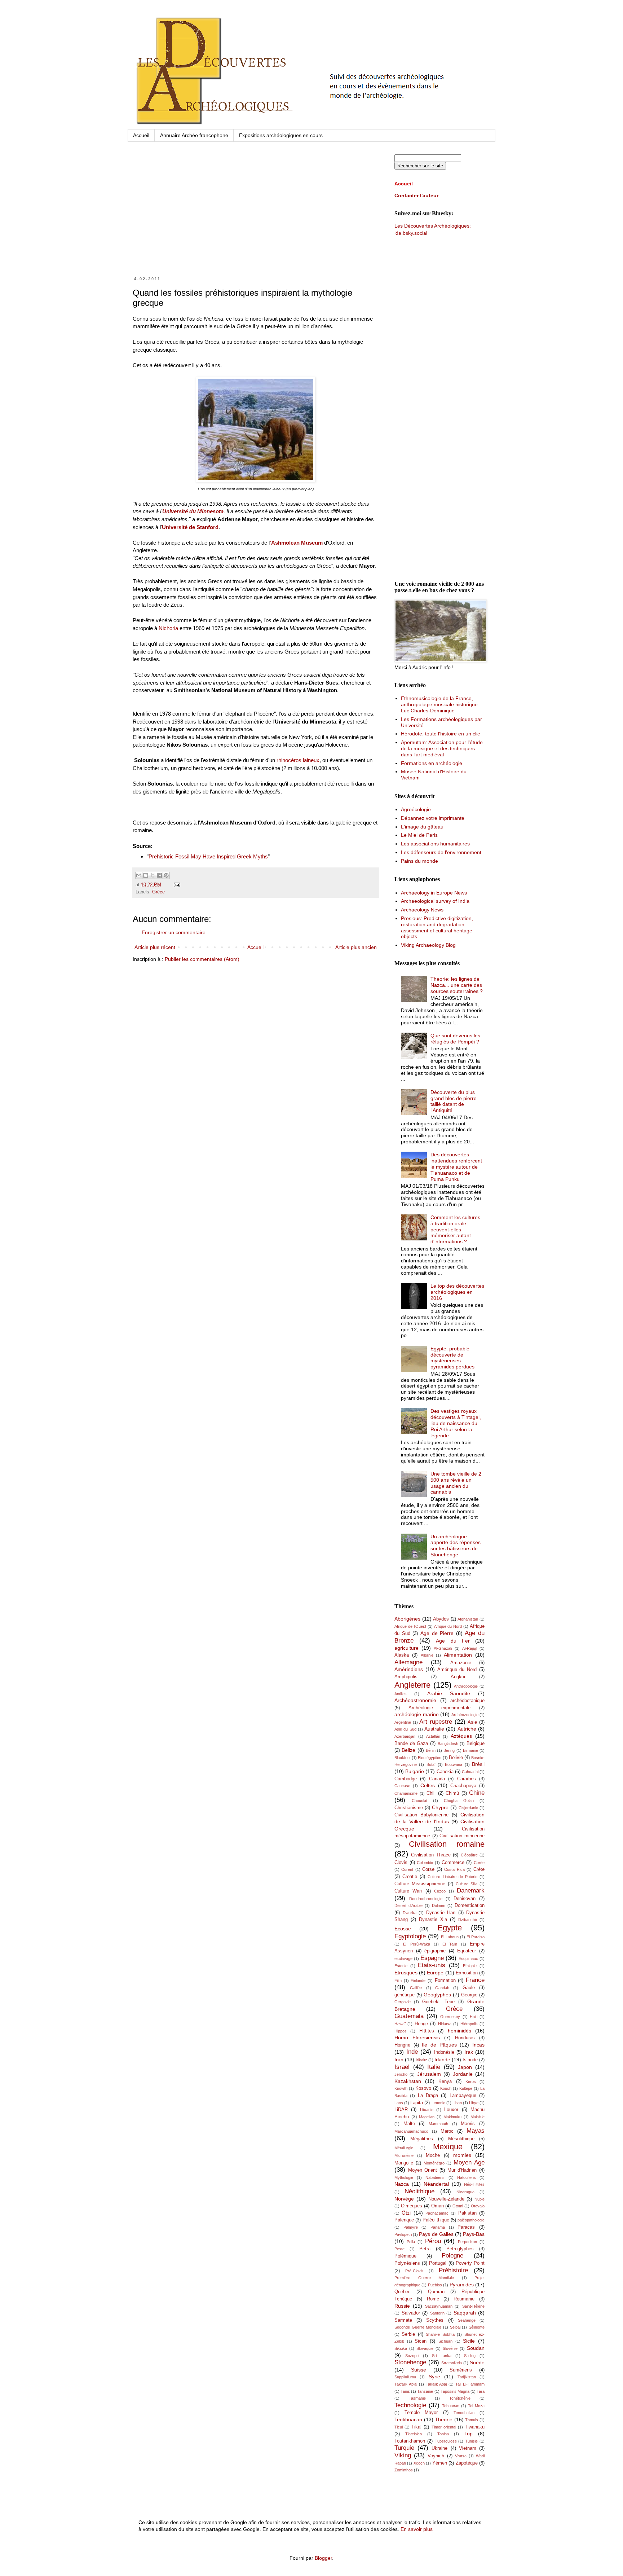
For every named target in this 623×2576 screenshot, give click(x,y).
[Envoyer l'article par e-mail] (176, 885)
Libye (474, 2103)
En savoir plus (417, 2529)
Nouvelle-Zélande (446, 2199)
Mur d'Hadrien (462, 2170)
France (475, 1980)
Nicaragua (465, 2192)
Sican (421, 2341)
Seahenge (467, 2320)
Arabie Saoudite (449, 1693)
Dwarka (410, 1913)
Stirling (470, 2356)
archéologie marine (417, 1714)
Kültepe (466, 2088)
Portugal (438, 2263)
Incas (478, 2045)
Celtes (428, 1785)
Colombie (425, 1863)
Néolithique (419, 2191)
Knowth (401, 2088)
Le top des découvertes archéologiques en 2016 (457, 1292)
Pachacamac (437, 2213)
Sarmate (403, 2320)
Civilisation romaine (447, 1844)
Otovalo (478, 2206)
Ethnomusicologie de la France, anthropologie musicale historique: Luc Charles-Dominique (440, 704)
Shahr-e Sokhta (440, 2334)
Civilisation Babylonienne (421, 1815)
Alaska (402, 1655)
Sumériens (461, 2370)
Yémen (440, 2463)
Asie (472, 1722)
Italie (434, 2067)
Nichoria (168, 628)
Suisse (419, 2370)
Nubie (480, 2199)
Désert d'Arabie (408, 1905)
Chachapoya (463, 1786)
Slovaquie (425, 2348)
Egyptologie (410, 1936)
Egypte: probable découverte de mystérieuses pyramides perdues (452, 1358)
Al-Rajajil (470, 1648)
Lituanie (427, 2110)
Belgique (476, 1744)
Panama (438, 2227)
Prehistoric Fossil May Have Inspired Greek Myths (208, 856)
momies (462, 2155)
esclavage (403, 1959)
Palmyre (411, 2227)
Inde (412, 2052)
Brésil (478, 1764)
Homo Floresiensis (417, 2037)
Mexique (448, 2147)
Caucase (402, 1786)
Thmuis (472, 2420)
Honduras (465, 2038)
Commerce (453, 1863)
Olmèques (412, 2206)
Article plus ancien (356, 947)
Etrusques (406, 1973)
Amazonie (461, 1663)
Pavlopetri (403, 2234)
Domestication (470, 1905)
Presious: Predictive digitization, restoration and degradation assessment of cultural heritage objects (437, 927)
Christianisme (409, 1808)
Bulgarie (415, 1771)
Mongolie (404, 2163)
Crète (479, 1869)
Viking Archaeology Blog (428, 945)
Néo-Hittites (474, 2184)
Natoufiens (467, 2177)
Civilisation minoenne (462, 1836)
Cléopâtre (469, 1855)
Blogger (323, 2558)
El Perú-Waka (416, 1944)
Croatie (410, 1877)
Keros (471, 2082)
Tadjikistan (467, 2377)
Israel (402, 2067)
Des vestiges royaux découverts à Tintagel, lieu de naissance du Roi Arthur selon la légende (456, 1423)
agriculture (407, 1648)
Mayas (476, 2131)
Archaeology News (422, 910)
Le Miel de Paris (419, 835)
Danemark (471, 1891)
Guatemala (409, 2016)
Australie (434, 1729)
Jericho (401, 2074)
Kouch (446, 2088)
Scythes (435, 2320)
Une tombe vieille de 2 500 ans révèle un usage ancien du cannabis (456, 1483)
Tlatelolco (414, 2434)
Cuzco (440, 1891)
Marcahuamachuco (411, 2131)
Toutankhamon (410, 2441)
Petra (425, 2249)
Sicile (469, 2341)
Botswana (454, 1764)
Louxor (451, 2110)
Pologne (452, 2256)
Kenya (445, 2082)
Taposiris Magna (455, 2391)
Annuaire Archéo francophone (194, 135)
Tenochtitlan (464, 2413)
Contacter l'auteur (416, 195)
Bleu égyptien (430, 1758)
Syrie (434, 2377)
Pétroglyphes (460, 2249)
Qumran (436, 2292)
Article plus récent (155, 947)
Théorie (444, 2419)
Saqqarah (465, 2313)
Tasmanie (417, 2398)
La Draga (428, 2096)
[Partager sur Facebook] (159, 875)
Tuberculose (446, 2441)
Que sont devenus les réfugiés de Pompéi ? (455, 1039)
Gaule (469, 1988)
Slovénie (450, 2348)
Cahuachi (470, 1772)
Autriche (467, 1729)
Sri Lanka (442, 2356)
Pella (411, 2242)
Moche (433, 2155)
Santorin (437, 2313)
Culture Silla (467, 1884)
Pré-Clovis (414, 2271)
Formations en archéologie (432, 763)
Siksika (401, 2348)
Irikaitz (421, 2060)
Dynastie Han (441, 1913)
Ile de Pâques (439, 2045)
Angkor (458, 1677)
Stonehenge (410, 2362)
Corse (428, 1869)
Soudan (476, 2348)
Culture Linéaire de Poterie (452, 1877)
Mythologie (404, 2177)
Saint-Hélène (473, 2306)
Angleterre (412, 1685)
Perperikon (467, 2242)
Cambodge (406, 1779)
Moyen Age (469, 2162)
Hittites (427, 2031)
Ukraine (439, 2448)
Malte (409, 2124)
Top (469, 2434)
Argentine (403, 1722)
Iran (399, 2060)
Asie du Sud (405, 1729)
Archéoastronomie (415, 1700)
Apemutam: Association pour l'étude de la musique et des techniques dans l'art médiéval (442, 748)
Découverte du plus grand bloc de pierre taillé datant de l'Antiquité (454, 1101)
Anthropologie (466, 1686)
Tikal (416, 2427)
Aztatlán (433, 1736)
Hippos (401, 2031)
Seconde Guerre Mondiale (418, 2327)
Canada (437, 1779)
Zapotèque (467, 2463)
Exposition (467, 1973)
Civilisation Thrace (431, 1855)
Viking (403, 2455)
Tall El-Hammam (470, 2384)
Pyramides (462, 2285)
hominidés (459, 2031)
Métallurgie (404, 2148)
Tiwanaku (475, 2427)
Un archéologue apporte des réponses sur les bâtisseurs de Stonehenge (456, 1546)
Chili (431, 1793)
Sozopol (412, 2356)
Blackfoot (403, 1758)
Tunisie (471, 2441)
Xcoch (419, 2463)
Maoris (468, 2124)
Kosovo (423, 2088)
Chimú (452, 1793)
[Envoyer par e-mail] (139, 875)
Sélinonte (477, 2327)
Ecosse (403, 1929)
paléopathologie (471, 2220)
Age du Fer (453, 1641)
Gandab (442, 1988)
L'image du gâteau (422, 827)
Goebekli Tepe (438, 2002)
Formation (445, 1981)
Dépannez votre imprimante (433, 818)
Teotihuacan (408, 2419)
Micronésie (404, 2155)
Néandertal (436, 2184)
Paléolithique (436, 2220)
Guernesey (450, 2017)
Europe (435, 1973)
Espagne (432, 1958)
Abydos (441, 1619)
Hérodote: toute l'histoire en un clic (440, 734)
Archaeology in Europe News (434, 893)
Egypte (450, 1928)
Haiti (474, 2017)
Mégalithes (422, 2139)
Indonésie (444, 2052)
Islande (470, 2060)
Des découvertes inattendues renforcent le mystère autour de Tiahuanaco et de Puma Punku (456, 1167)
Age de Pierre (437, 1633)
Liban (457, 2103)
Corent (407, 1869)
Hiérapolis (469, 2024)
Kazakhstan (408, 2081)
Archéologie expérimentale (440, 1708)
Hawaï (400, 2024)
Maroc (447, 2131)
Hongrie (402, 2045)
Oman (438, 2206)
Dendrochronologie (426, 1899)
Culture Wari (408, 1891)
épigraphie (435, 1951)
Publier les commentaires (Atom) (202, 959)
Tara (481, 2391)
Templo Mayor (421, 2413)
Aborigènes (407, 1619)
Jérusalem (429, 2074)
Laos (399, 2103)
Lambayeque (463, 2096)
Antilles (401, 1694)
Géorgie (469, 1995)
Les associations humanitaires (435, 844)
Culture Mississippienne (420, 1884)
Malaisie (478, 2117)
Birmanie (470, 1750)
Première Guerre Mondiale (424, 2278)
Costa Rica (454, 1869)
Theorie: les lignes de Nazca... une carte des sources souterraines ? (457, 985)
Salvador (411, 2313)
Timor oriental (444, 2427)
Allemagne (408, 1662)
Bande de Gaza (411, 1744)
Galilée (416, 1988)
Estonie (401, 1966)
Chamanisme (406, 1793)
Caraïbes (467, 1779)
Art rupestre (436, 1722)
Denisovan (465, 1899)
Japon (465, 2067)
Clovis (401, 1863)
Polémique (405, 2256)
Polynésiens (407, 2263)
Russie (402, 2306)
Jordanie (463, 2074)
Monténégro (434, 2163)
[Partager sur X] (153, 875)
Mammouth (438, 2124)
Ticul (399, 2427)
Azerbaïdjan (405, 1736)
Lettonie (438, 2103)
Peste (399, 2249)
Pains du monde (419, 861)
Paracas (466, 2227)
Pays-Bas (474, 2234)
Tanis (405, 2391)
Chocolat (419, 1801)
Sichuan (445, 2341)
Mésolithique (461, 2139)
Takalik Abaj (436, 2384)
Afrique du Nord (448, 1626)
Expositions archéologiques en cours (281, 135)
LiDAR (401, 2110)
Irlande (442, 2060)
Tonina (443, 2434)
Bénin (431, 1750)
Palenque (404, 2220)
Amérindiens (409, 1669)
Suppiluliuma (405, 2377)
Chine (477, 1793)
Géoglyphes (437, 1995)
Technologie (410, 2405)
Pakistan (467, 2213)
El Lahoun (450, 1937)
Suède (477, 2362)
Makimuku (452, 2117)
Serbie (408, 2334)
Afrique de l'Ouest (410, 1626)
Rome (433, 2299)
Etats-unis (432, 1965)
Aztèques (461, 1736)
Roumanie (464, 2299)
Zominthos (404, 2470)
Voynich (436, 2456)
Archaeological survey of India (435, 901)
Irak (469, 2052)
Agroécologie (416, 809)
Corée (479, 1863)
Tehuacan (451, 2406)
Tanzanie (425, 2391)
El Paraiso (476, 1937)
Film (398, 1981)
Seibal (455, 2327)
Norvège (404, 2199)
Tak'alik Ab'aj (406, 2384)
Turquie (404, 2448)
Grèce (158, 892)
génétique (405, 1995)
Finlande (418, 1981)
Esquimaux (468, 1959)
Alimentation (458, 1655)
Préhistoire (453, 2270)
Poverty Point (470, 2263)
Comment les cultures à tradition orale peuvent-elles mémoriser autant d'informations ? (455, 1229)
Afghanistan (468, 1619)
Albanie (427, 1655)
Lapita (417, 2103)
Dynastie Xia (433, 1920)
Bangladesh (448, 1744)
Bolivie (456, 1758)
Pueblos (435, 2285)
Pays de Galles (436, 2234)
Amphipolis (406, 1677)
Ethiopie (470, 1966)
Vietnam (468, 2448)
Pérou (433, 2241)
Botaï (431, 1764)
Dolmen (439, 1905)
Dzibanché (468, 1920)
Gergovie (403, 2002)
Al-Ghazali (443, 1648)
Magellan (427, 2117)
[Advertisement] (256, 216)
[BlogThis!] (146, 875)
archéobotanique (467, 1701)
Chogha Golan (459, 1801)
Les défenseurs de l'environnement (441, 852)
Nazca (402, 2184)
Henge (421, 2024)
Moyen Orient (423, 2170)
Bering (449, 1750)
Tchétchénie (460, 2398)
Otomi (458, 2206)
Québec (403, 2292)
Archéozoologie (465, 1715)
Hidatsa (445, 2024)
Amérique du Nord (457, 1670)
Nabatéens (435, 2177)
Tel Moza (476, 2406)
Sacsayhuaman (439, 2306)
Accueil (141, 135)
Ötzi (406, 2213)
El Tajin (450, 1944)
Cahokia (445, 1772)
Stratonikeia (452, 2363)
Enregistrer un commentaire (174, 932)
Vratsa (461, 2456)
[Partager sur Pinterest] (166, 875)
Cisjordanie (468, 1808)
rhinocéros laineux (298, 760)
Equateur (467, 1951)
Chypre (440, 1807)
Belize (408, 1750)
